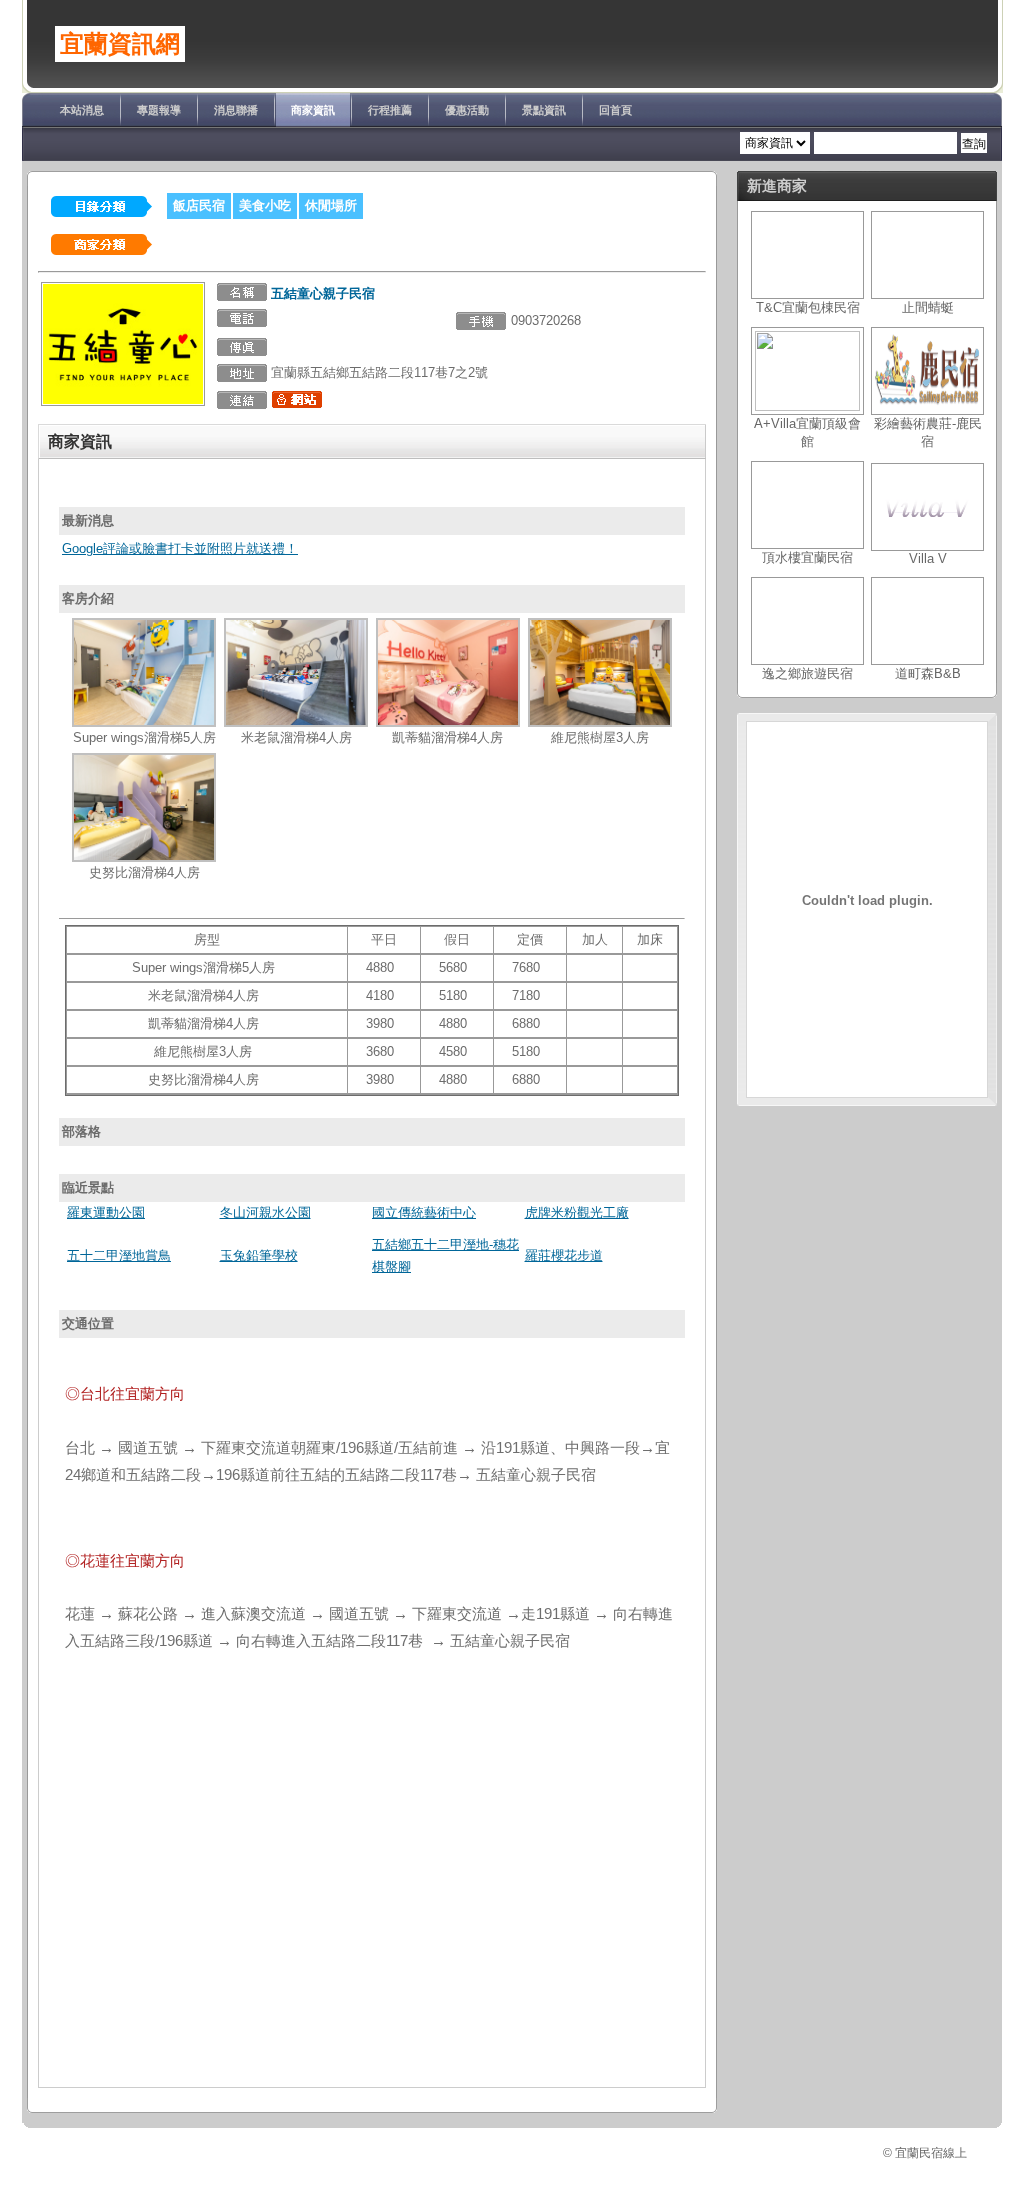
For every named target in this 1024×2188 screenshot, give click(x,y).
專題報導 (159, 110)
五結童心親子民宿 (323, 293)
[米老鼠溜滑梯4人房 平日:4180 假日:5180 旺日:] (296, 722)
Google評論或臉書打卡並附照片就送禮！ (180, 548)
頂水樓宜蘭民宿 (807, 557)
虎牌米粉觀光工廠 (577, 1212)
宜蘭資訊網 (120, 44)
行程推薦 (390, 110)
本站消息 (82, 110)
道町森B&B (928, 673)
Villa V (928, 558)
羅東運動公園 (106, 1212)
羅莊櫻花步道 (564, 1255)
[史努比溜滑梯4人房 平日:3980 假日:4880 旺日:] (144, 857)
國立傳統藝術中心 (424, 1212)
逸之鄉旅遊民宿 (807, 673)
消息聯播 (236, 110)
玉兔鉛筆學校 (259, 1255)
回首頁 (615, 110)
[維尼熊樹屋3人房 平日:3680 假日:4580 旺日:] (600, 722)
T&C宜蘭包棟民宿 (808, 307)
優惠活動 (467, 110)
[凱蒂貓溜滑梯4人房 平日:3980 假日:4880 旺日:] (448, 722)
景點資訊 (544, 110)
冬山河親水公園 (265, 1212)
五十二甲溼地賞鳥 (119, 1255)
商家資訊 (313, 110)
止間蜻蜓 (928, 307)
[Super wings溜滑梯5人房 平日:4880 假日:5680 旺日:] (144, 722)
